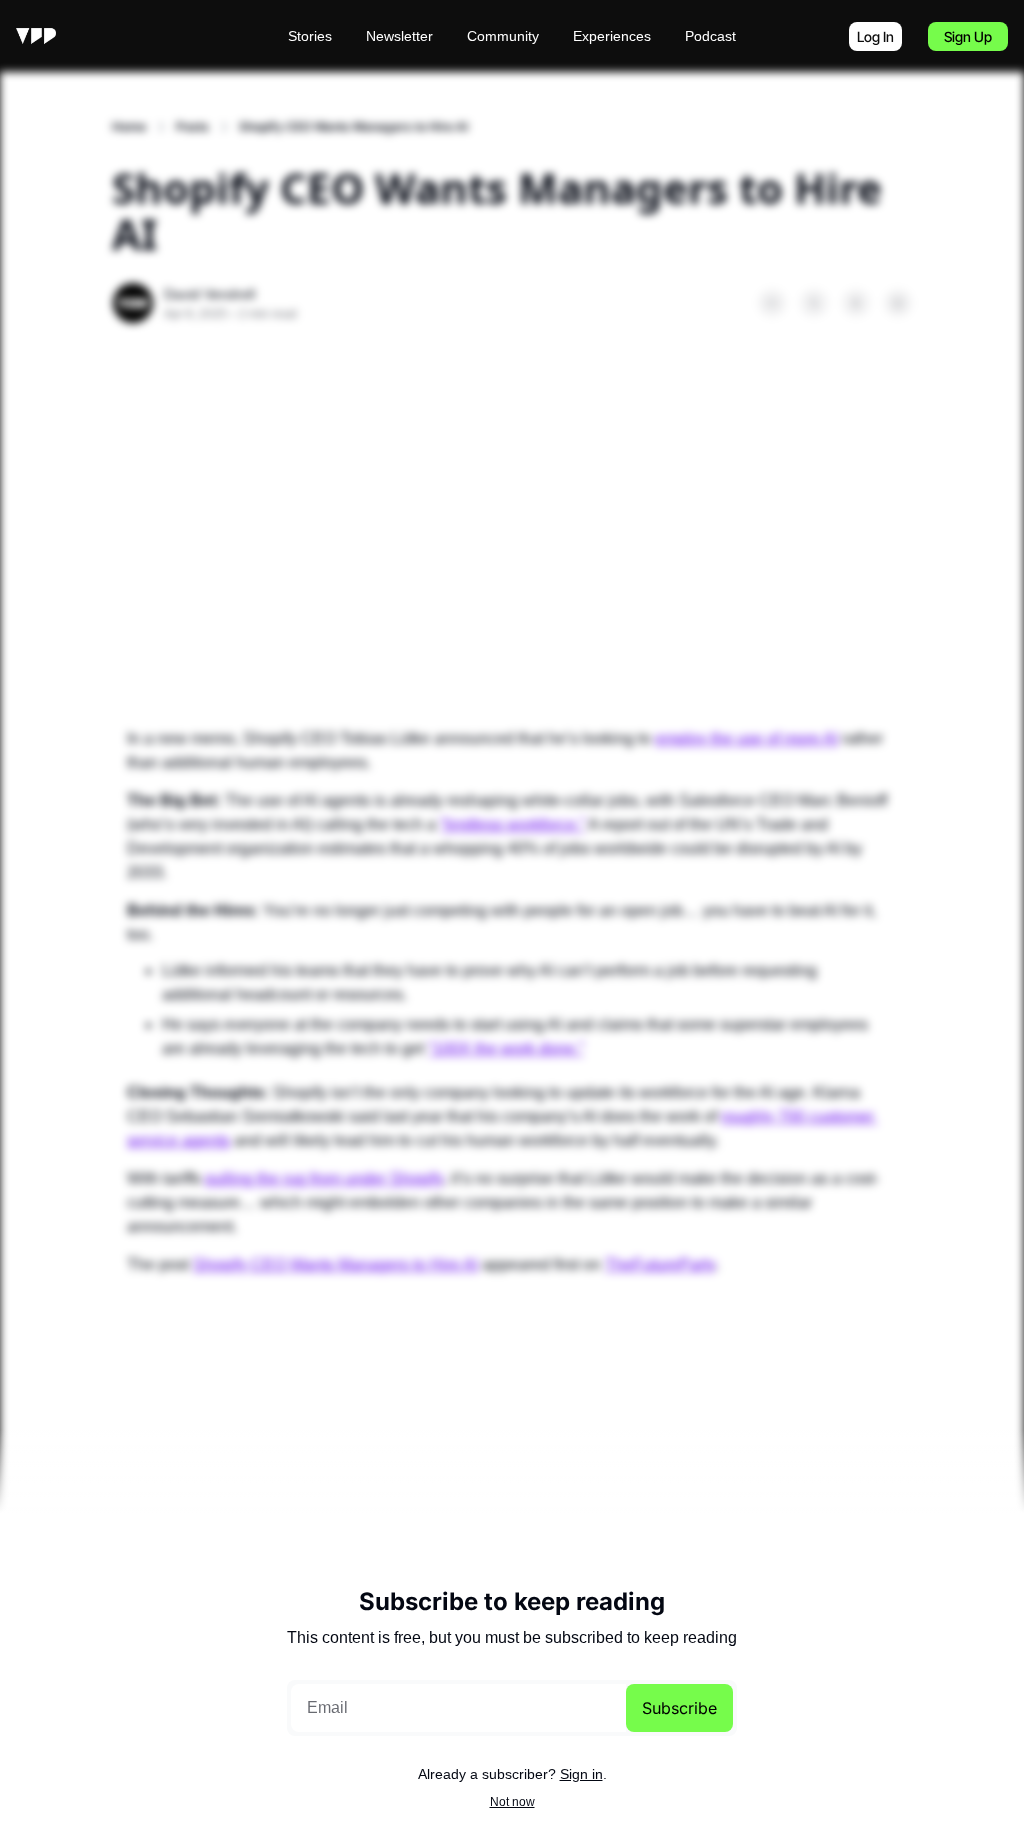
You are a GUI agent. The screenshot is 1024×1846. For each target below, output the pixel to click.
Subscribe (679, 1708)
